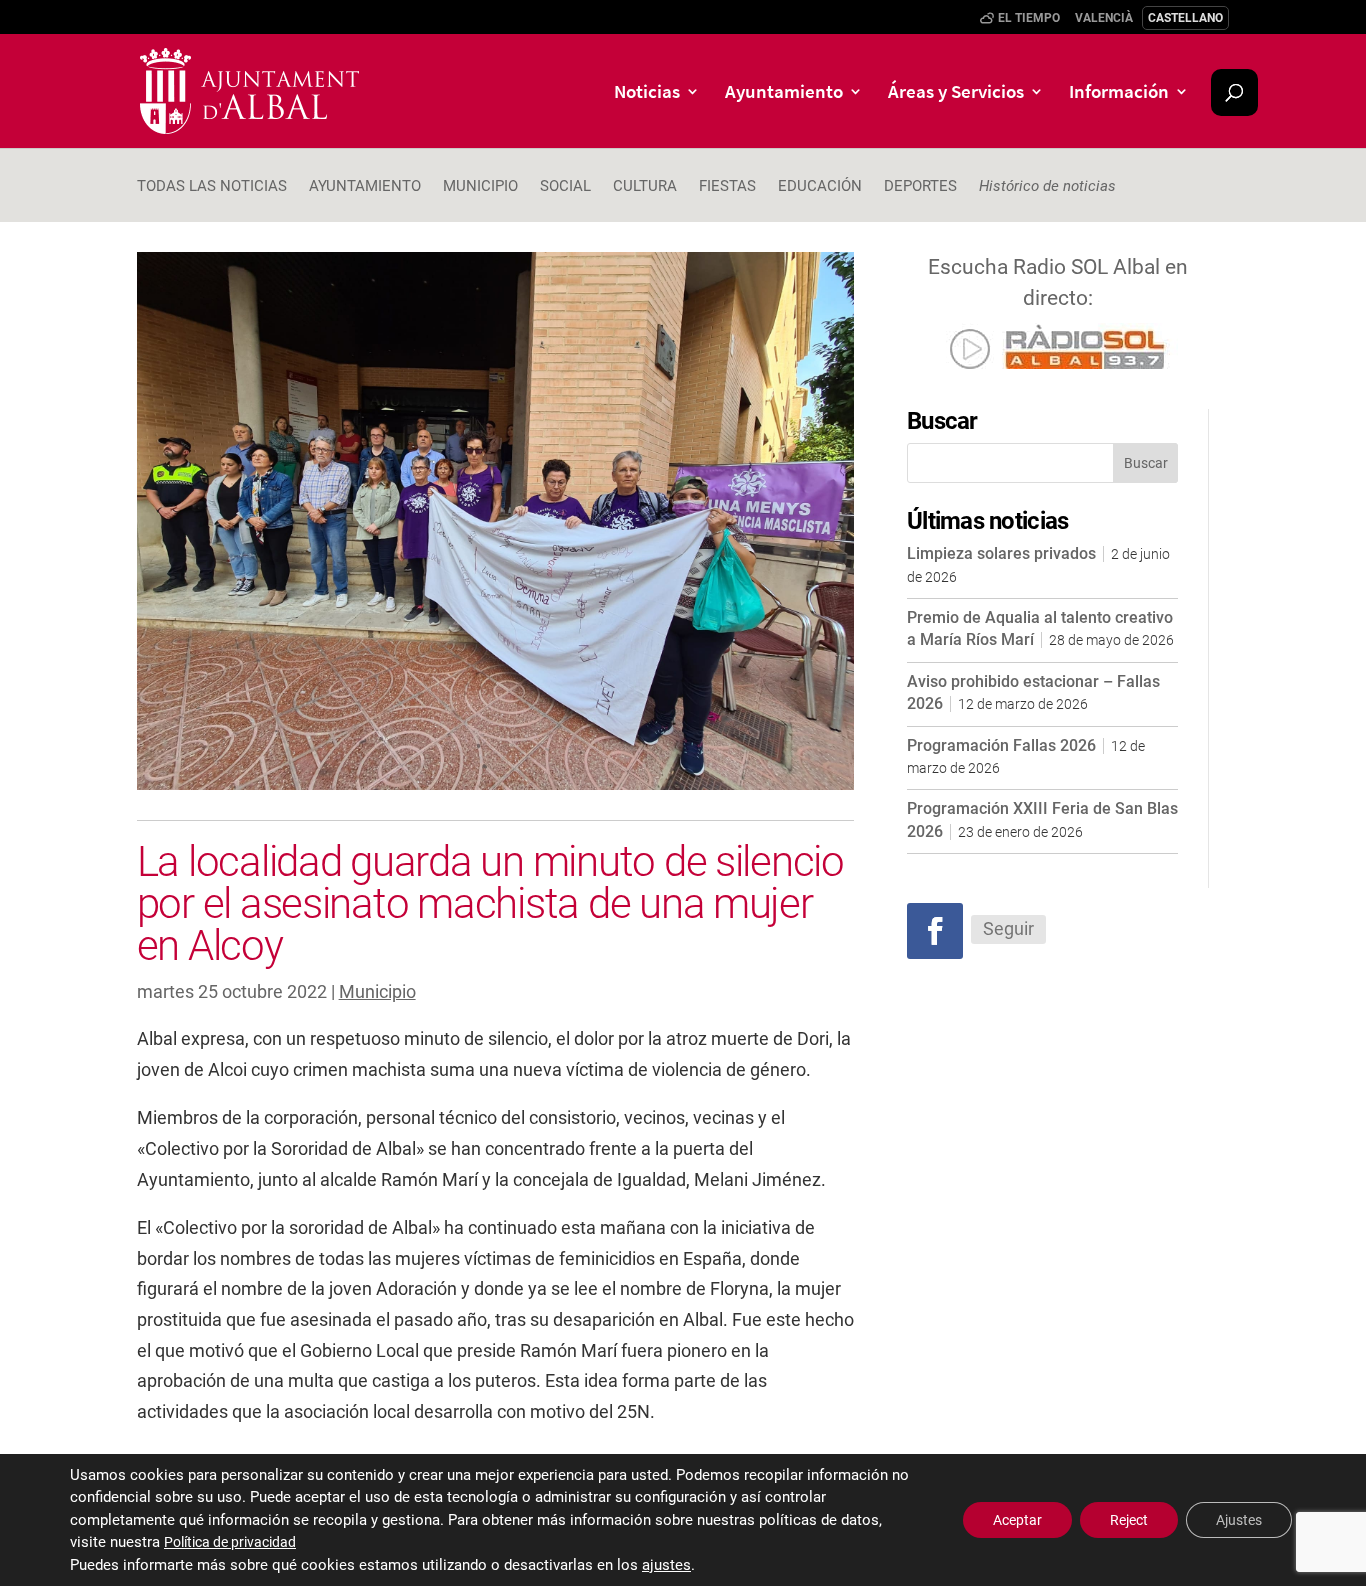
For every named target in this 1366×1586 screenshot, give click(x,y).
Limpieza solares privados (1001, 553)
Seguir (1008, 928)
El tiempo (1029, 18)
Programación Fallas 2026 (1001, 745)
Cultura (645, 187)
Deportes (920, 187)
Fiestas (727, 187)
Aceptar (1017, 1520)
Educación (820, 187)
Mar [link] (458, 1179)
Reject (1129, 1520)
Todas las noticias (212, 187)
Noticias (647, 93)
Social (565, 187)
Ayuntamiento (784, 93)
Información (1119, 93)
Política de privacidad (230, 1542)
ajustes (666, 1565)
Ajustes (1239, 1520)
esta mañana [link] (613, 1227)
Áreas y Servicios (956, 93)
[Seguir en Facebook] (935, 931)
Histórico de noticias (1047, 187)
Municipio (480, 187)
